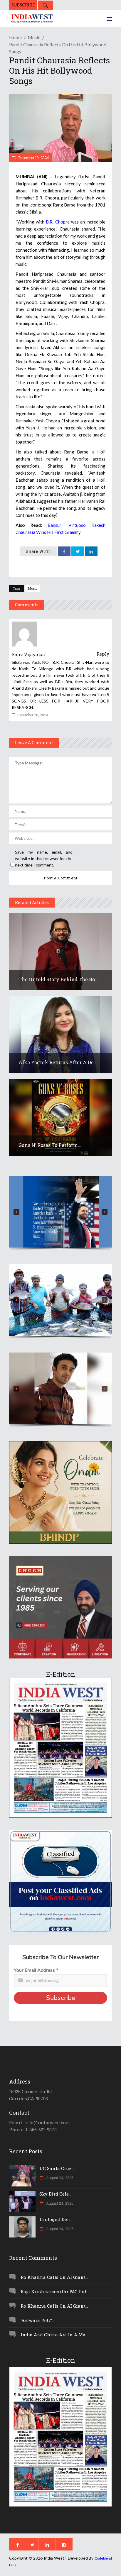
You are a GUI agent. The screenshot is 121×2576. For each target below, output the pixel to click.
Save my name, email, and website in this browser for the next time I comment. (44, 858)
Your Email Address (36, 1970)
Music (34, 37)
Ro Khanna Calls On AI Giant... (54, 2277)
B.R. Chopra (58, 222)
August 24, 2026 (59, 2178)
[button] (60, 1212)
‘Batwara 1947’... (38, 2320)
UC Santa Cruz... (57, 2168)
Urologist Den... (56, 2219)
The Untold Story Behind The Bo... (58, 979)
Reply (103, 654)
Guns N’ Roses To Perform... (50, 1145)
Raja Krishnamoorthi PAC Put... (55, 2291)
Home (15, 37)
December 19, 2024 (33, 158)
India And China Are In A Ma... (54, 2335)
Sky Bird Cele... (55, 2194)
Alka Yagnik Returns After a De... (58, 1062)
